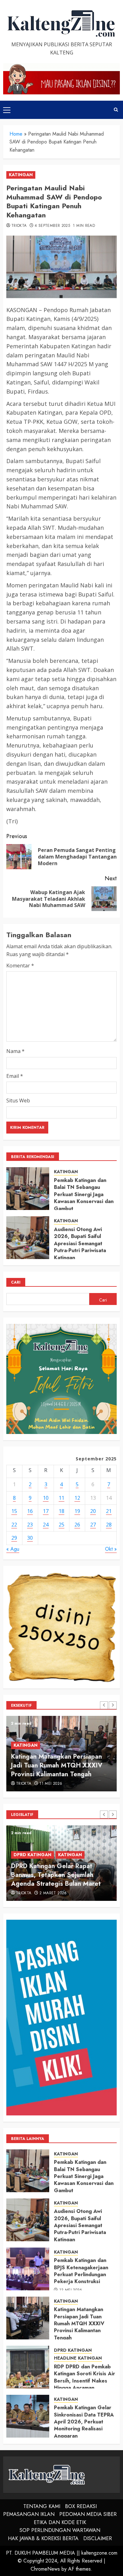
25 (61, 1525)
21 (109, 1511)
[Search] (116, 110)
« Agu (13, 1549)
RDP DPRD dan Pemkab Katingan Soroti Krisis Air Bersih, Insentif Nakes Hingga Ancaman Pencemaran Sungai (85, 2381)
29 (14, 1538)
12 (77, 1498)
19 (77, 1511)
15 (14, 1511)
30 (30, 1538)
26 (77, 1525)
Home (16, 134)
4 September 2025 (52, 226)
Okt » (111, 1549)
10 (46, 1498)
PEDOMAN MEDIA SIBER (88, 2514)
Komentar (20, 966)
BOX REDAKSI (81, 2506)
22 (14, 1525)
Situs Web (18, 1100)
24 (46, 1525)
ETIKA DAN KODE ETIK (60, 2522)
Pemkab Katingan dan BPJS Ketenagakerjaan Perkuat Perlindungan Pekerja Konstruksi (81, 2271)
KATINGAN (21, 175)
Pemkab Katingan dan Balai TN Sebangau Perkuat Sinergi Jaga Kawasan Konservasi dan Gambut (84, 1194)
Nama (15, 1051)
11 (61, 1498)
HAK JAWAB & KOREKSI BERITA (43, 2538)
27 (93, 1525)
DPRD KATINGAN (32, 1855)
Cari (16, 1282)
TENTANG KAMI (42, 2506)
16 (30, 1511)
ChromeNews (45, 2569)
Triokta (19, 226)
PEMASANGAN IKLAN (29, 2514)
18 (61, 1511)
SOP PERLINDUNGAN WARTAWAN (60, 2530)
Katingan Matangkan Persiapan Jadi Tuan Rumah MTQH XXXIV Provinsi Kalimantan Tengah (57, 1765)
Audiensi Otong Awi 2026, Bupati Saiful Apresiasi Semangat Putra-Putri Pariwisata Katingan (80, 1243)
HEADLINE (65, 2358)
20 (93, 1511)
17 (46, 1511)
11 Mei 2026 (51, 1784)
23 (30, 1525)
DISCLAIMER (98, 2538)
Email (15, 1076)
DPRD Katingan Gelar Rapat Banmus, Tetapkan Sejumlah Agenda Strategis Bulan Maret (56, 1875)
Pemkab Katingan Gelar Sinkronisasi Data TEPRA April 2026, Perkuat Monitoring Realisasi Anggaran (84, 2422)
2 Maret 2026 (53, 1893)
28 (109, 1525)
